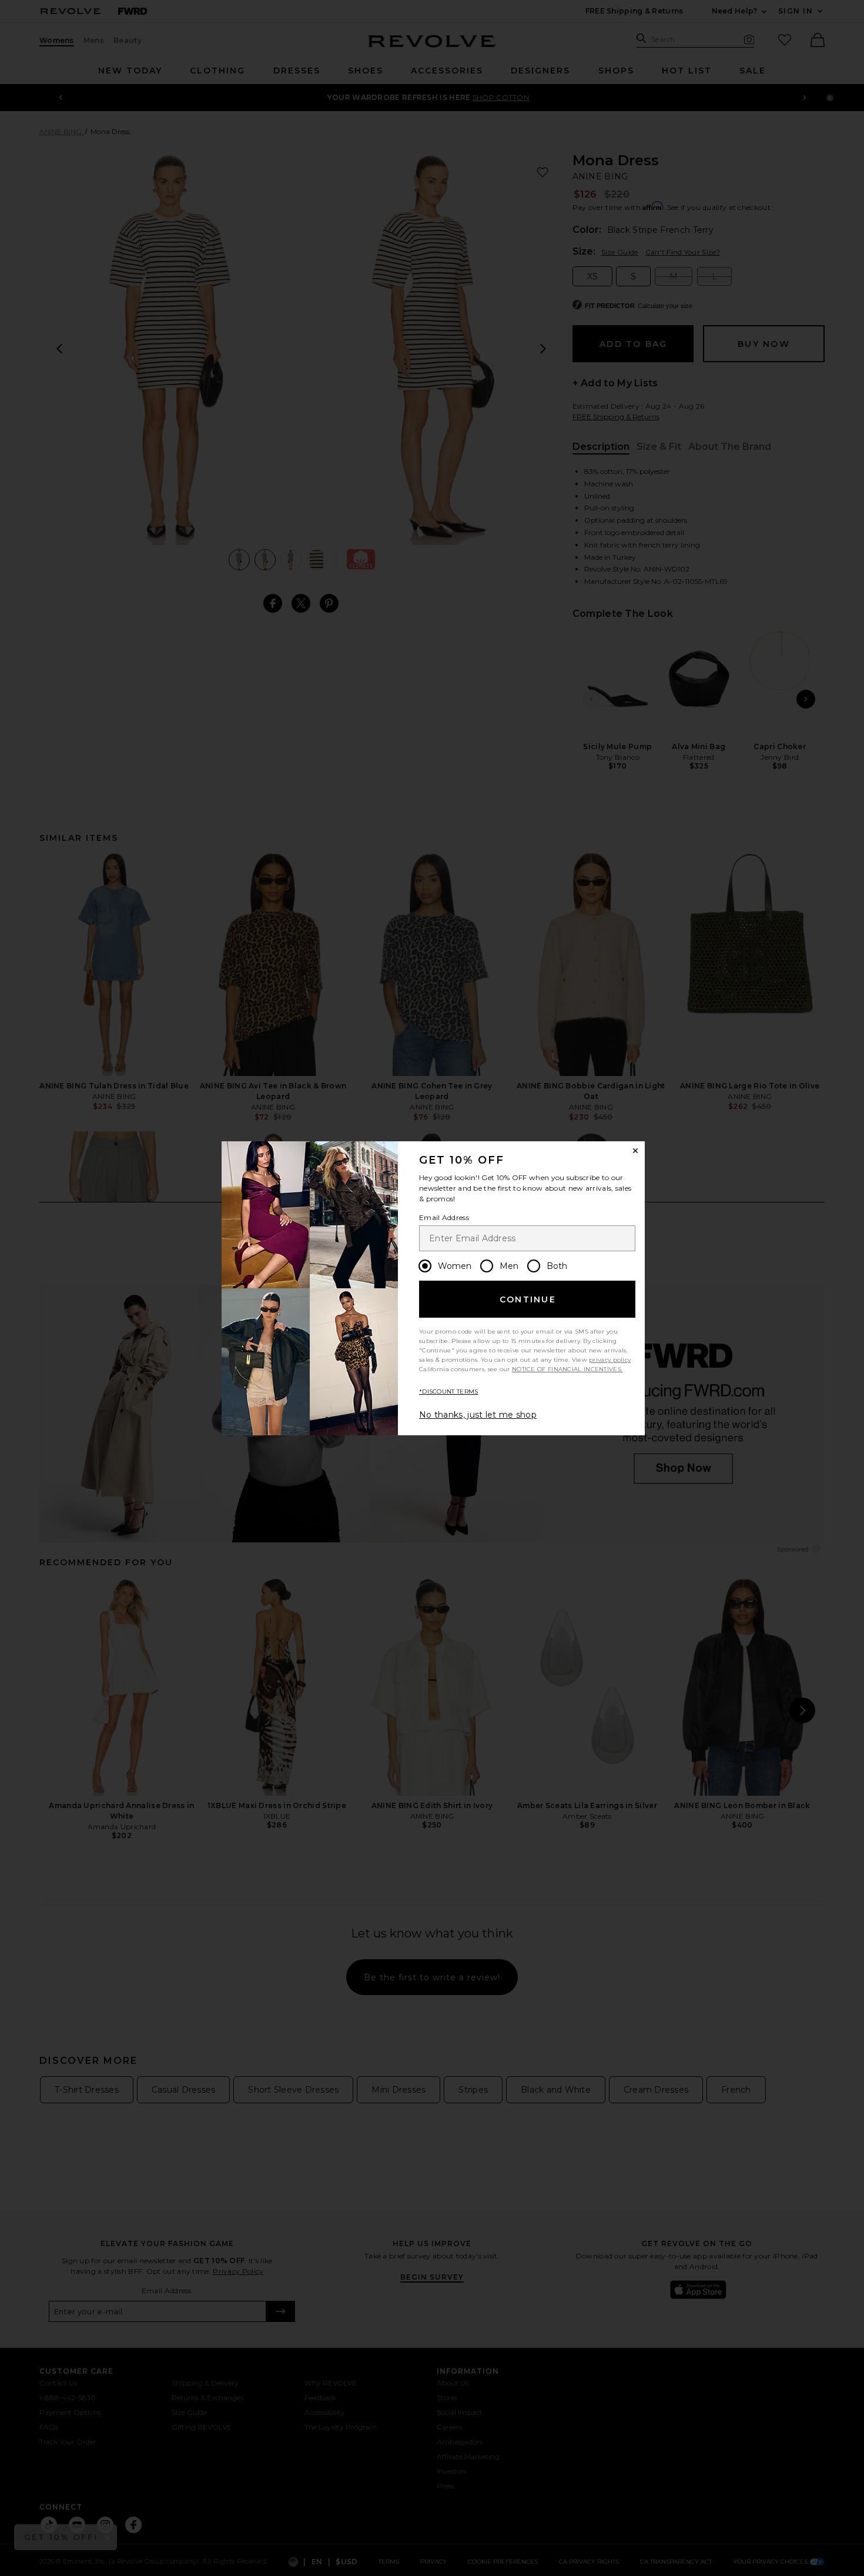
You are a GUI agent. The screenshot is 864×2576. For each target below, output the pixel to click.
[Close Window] (635, 1151)
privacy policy (610, 1360)
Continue (528, 1299)
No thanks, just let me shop (478, 1415)
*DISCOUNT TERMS (449, 1391)
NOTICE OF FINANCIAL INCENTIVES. (567, 1369)
